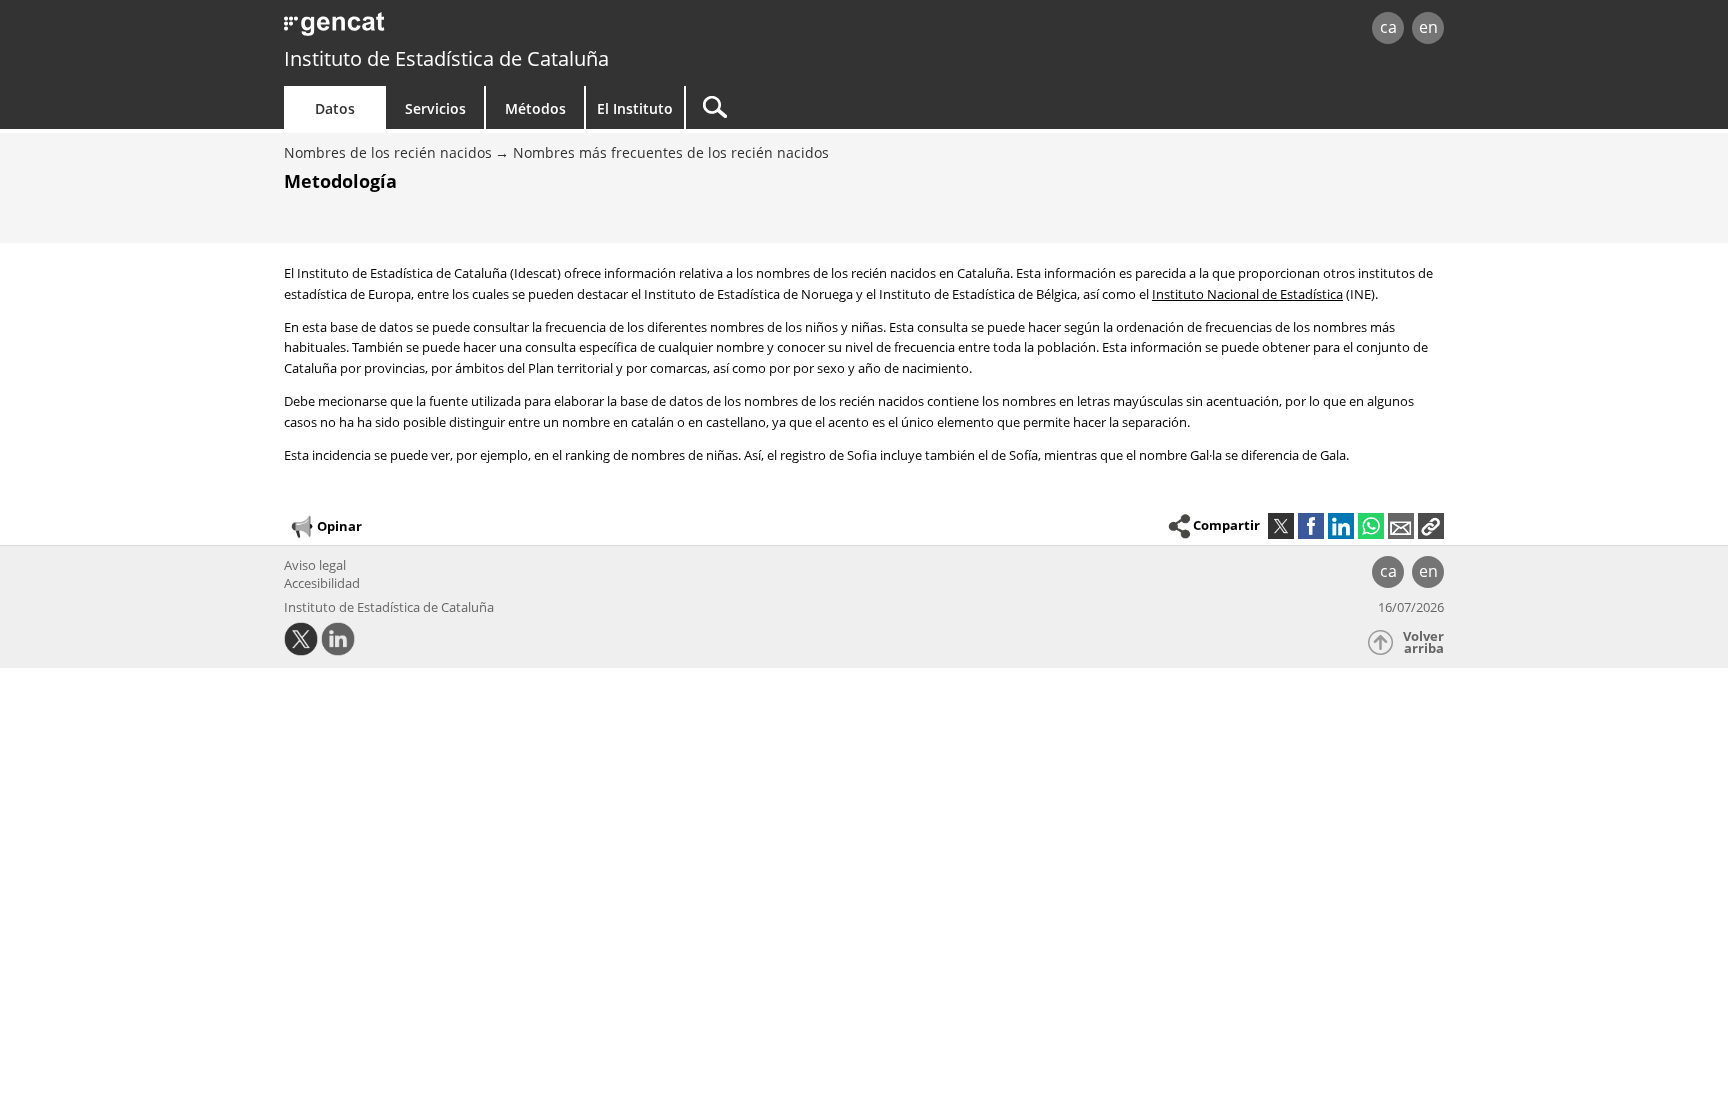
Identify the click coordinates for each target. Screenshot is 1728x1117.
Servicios (435, 108)
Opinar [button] (339, 526)
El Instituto (635, 108)
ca (1388, 27)
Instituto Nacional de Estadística (1247, 294)
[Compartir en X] (1281, 526)
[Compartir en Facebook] (1311, 526)
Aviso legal (315, 565)
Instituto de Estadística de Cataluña (446, 58)
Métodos (535, 108)
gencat (516, 29)
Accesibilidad (322, 583)
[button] (1431, 526)
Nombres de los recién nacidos (388, 152)
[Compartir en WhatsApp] (1371, 526)
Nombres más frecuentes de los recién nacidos (671, 152)
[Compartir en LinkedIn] (1341, 526)
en (1428, 27)
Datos (335, 108)
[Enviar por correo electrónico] (1401, 526)
